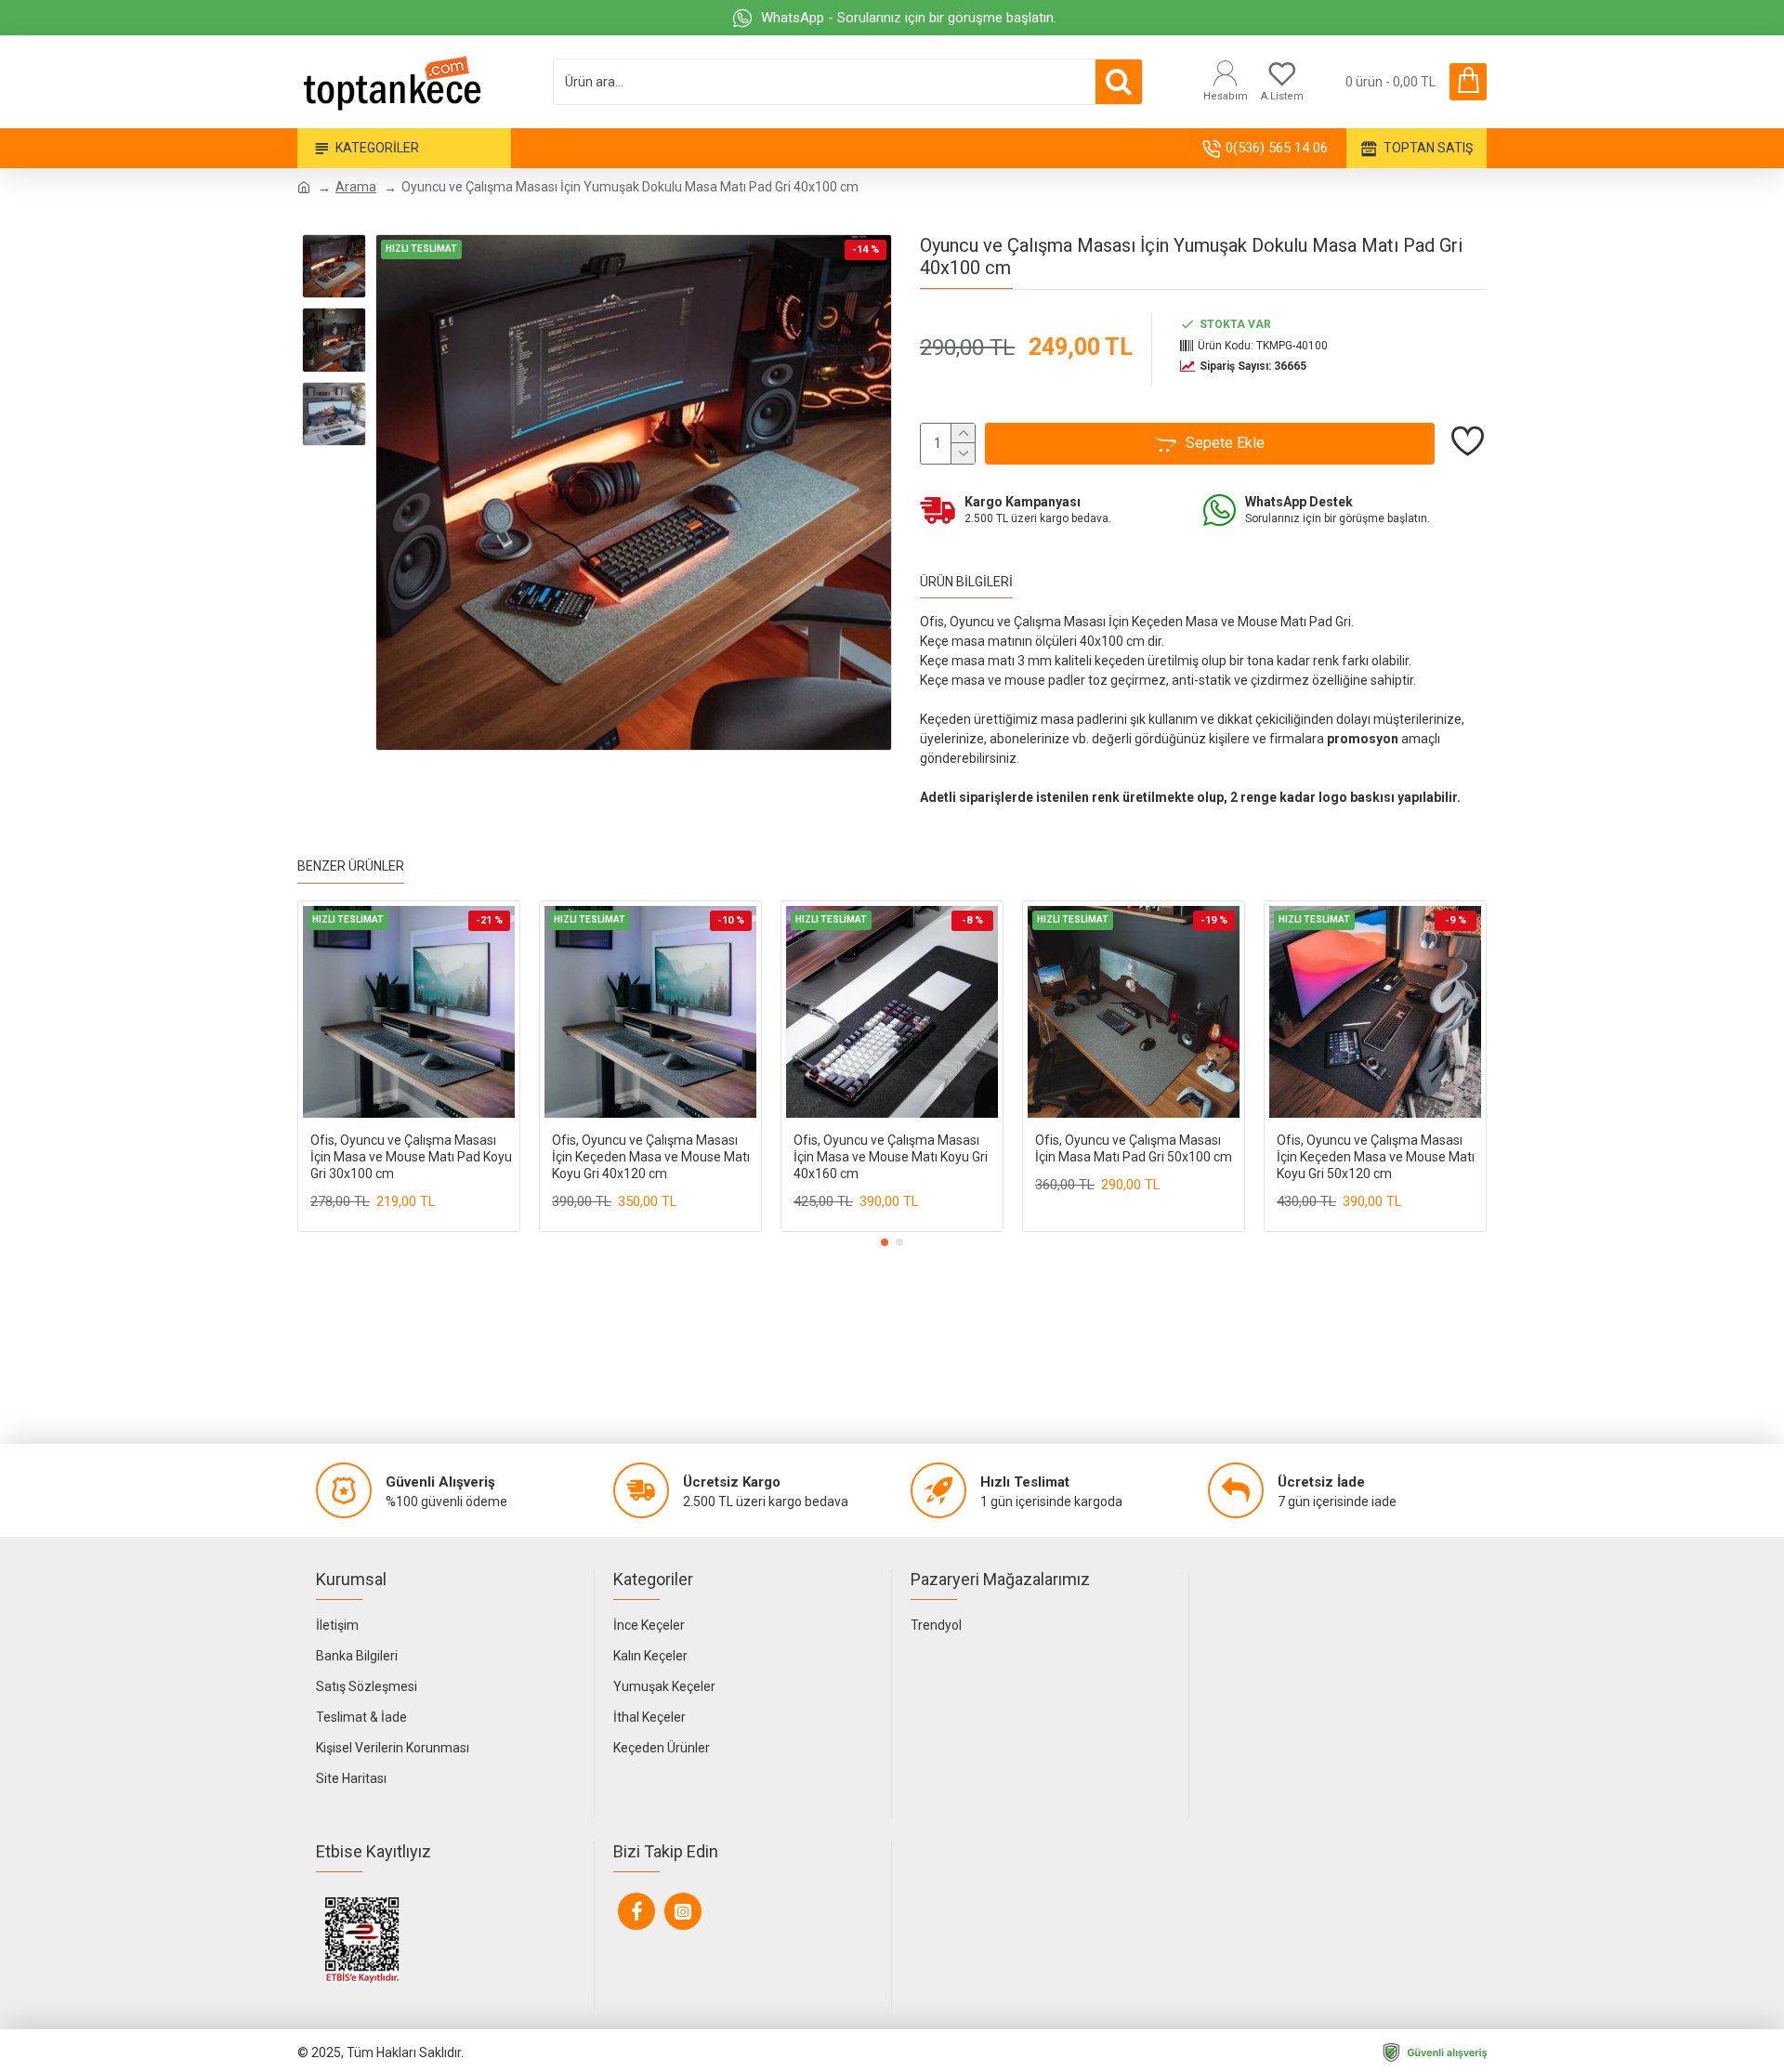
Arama (356, 187)
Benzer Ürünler (351, 866)
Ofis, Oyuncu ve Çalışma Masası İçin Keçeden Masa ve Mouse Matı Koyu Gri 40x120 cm (651, 1157)
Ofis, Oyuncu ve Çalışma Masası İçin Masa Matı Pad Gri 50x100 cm (1134, 1148)
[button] (885, 1242)
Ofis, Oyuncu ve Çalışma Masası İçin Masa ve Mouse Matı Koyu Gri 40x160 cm (891, 1157)
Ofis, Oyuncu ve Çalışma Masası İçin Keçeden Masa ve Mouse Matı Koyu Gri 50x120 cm (1376, 1157)
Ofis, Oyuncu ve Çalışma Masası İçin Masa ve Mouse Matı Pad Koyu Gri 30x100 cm (411, 1157)
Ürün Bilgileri (966, 582)
